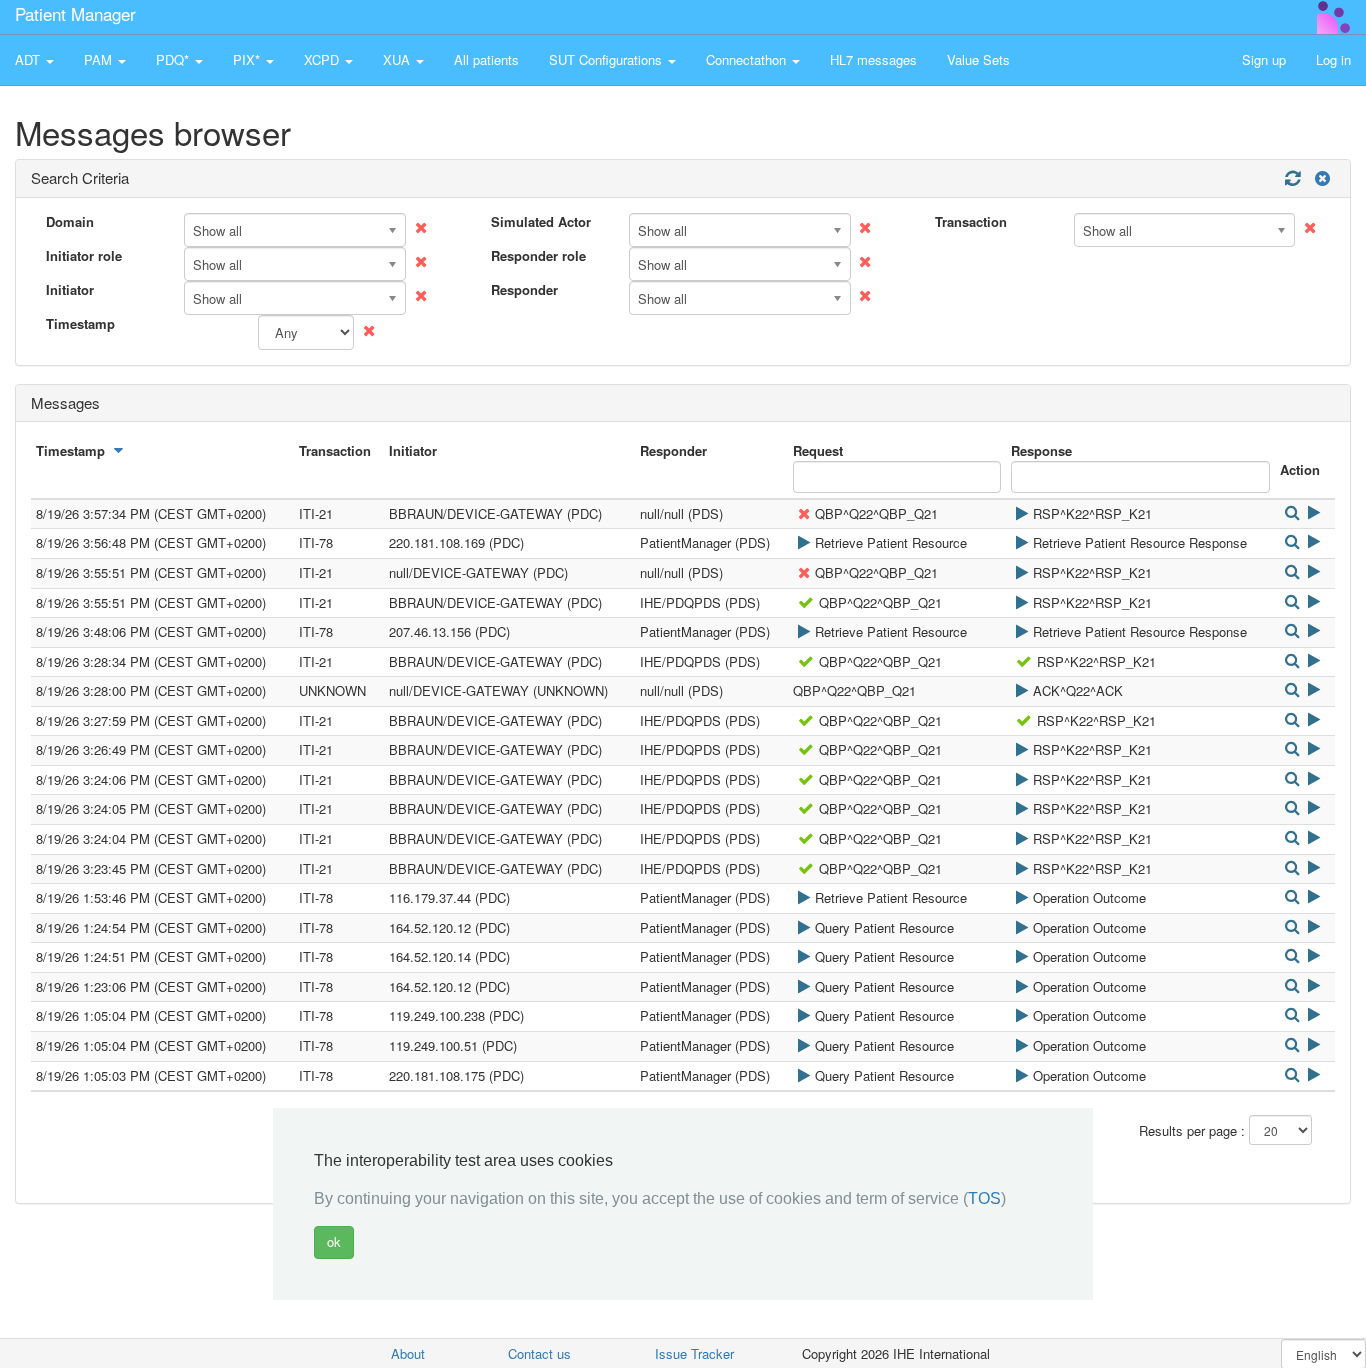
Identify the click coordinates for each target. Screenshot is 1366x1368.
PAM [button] (100, 59)
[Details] (1291, 512)
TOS (984, 1198)
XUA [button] (398, 59)
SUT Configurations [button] (607, 59)
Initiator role (84, 256)
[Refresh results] (1292, 178)
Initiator (70, 290)
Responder (524, 290)
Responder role (538, 256)
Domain (70, 222)
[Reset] (1320, 178)
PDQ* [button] (174, 59)
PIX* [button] (248, 59)
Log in (1333, 59)
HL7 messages (873, 59)
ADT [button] (29, 59)
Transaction (971, 222)
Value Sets (978, 59)
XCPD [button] (323, 59)
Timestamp (80, 324)
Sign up (1264, 59)
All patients (486, 59)
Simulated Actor (541, 222)
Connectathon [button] (748, 59)
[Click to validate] (1021, 513)
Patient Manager (75, 13)
